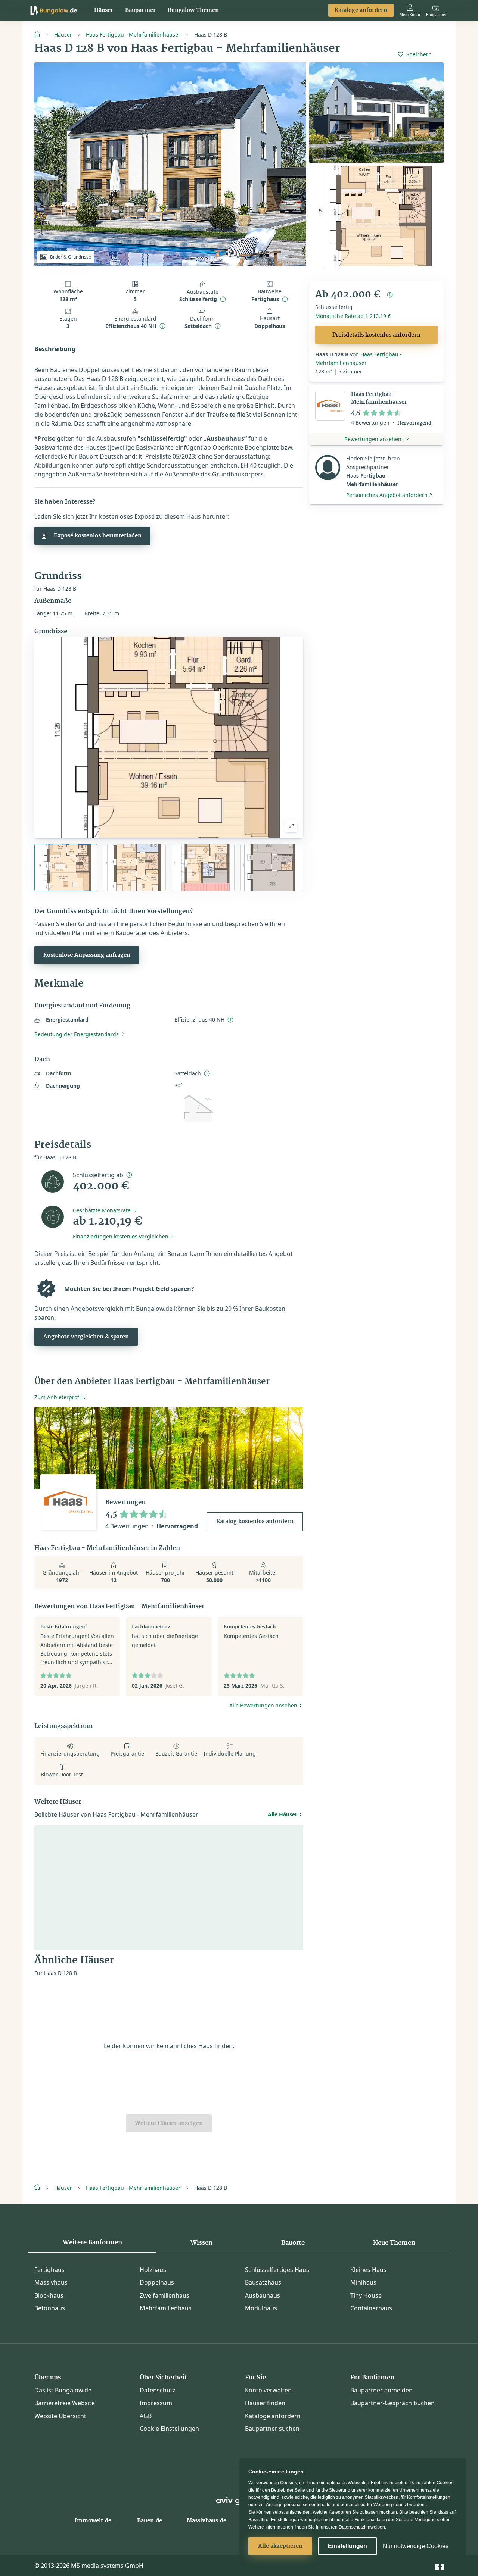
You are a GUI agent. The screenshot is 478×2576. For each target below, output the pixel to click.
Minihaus (363, 2282)
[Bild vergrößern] (291, 826)
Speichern (419, 54)
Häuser (104, 10)
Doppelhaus (157, 2282)
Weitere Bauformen (92, 2242)
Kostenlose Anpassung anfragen (87, 955)
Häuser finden (265, 2403)
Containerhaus (371, 2308)
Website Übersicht (60, 2416)
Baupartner (140, 10)
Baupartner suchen (272, 2429)
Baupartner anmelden (381, 2390)
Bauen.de (150, 2521)
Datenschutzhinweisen (362, 2527)
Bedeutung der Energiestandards (77, 1034)
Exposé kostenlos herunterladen (98, 536)
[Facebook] (439, 2565)
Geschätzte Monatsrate (102, 1210)
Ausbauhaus (263, 2295)
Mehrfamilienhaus (166, 2308)
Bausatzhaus (263, 2282)
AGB (146, 2416)
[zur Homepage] (40, 34)
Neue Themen (394, 2243)
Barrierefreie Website (65, 2403)
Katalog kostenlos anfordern (255, 1522)
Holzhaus (153, 2270)
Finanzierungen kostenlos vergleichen (121, 1236)
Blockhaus (49, 2295)
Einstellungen (347, 2546)
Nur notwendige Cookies (416, 2546)
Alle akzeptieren (280, 2546)
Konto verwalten (268, 2390)
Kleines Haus (368, 2270)
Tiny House (366, 2295)
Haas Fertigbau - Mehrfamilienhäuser (133, 35)
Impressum (156, 2403)
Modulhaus (261, 2308)
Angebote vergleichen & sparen (86, 1337)
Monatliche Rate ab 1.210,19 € (353, 316)
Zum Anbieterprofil (58, 1397)
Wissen (201, 2243)
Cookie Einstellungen (169, 2429)
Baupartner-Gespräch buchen (392, 2403)
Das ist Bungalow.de (63, 2390)
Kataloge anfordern (361, 10)
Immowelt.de (93, 2521)
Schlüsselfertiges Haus (277, 2270)
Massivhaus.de (207, 2521)
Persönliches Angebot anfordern (387, 495)
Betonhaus (50, 2308)
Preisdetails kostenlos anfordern (376, 335)
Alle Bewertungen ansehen (263, 1705)
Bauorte (293, 2243)
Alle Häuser (283, 1814)
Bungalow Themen (193, 10)
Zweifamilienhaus (164, 2295)
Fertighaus (49, 2270)
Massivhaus (51, 2282)
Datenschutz (158, 2390)
